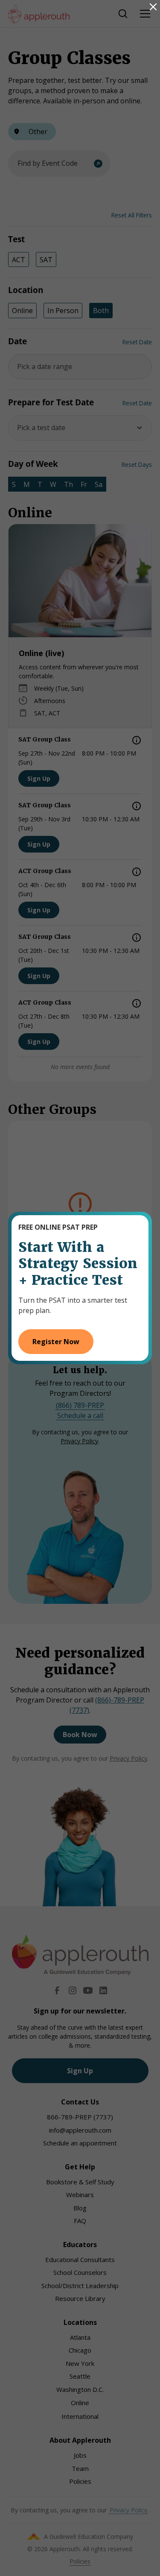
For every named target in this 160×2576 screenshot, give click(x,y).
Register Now (56, 1342)
